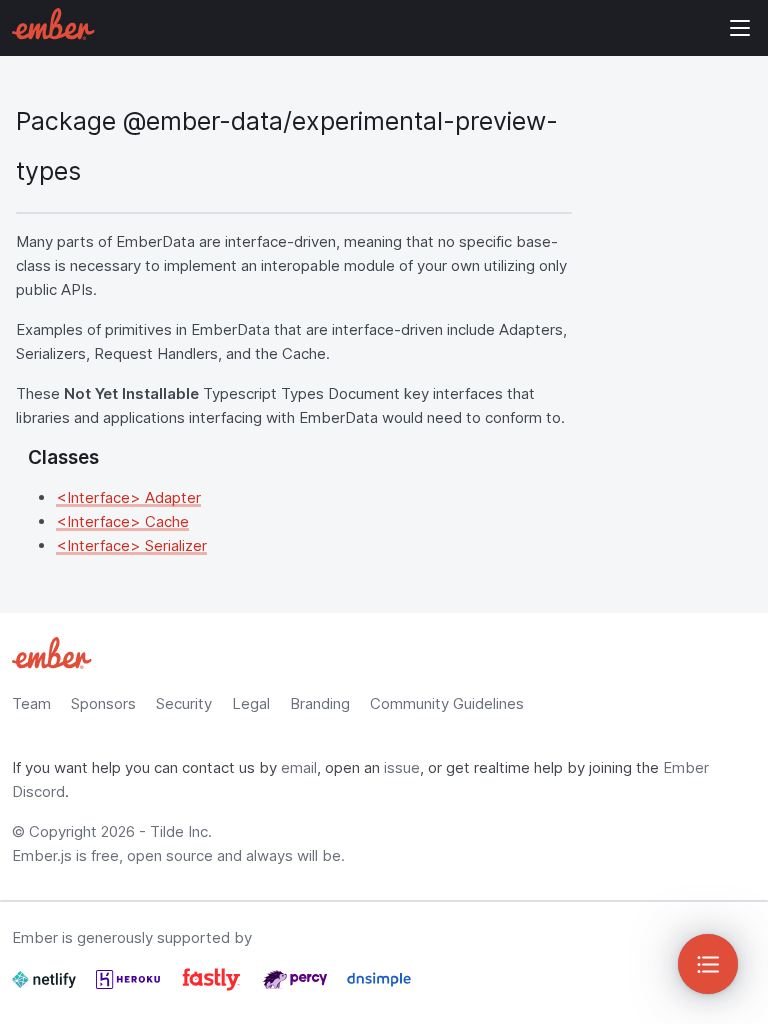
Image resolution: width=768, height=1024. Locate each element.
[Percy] (297, 987)
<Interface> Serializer (131, 545)
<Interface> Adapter (128, 497)
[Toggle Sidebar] (708, 964)
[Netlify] (46, 987)
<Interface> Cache (122, 521)
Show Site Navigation (740, 28)
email (299, 767)
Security (184, 703)
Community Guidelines (447, 703)
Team (31, 703)
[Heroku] (130, 987)
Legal (251, 703)
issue (402, 767)
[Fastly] (213, 987)
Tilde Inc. (181, 831)
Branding (320, 703)
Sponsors (103, 703)
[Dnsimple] (379, 987)
